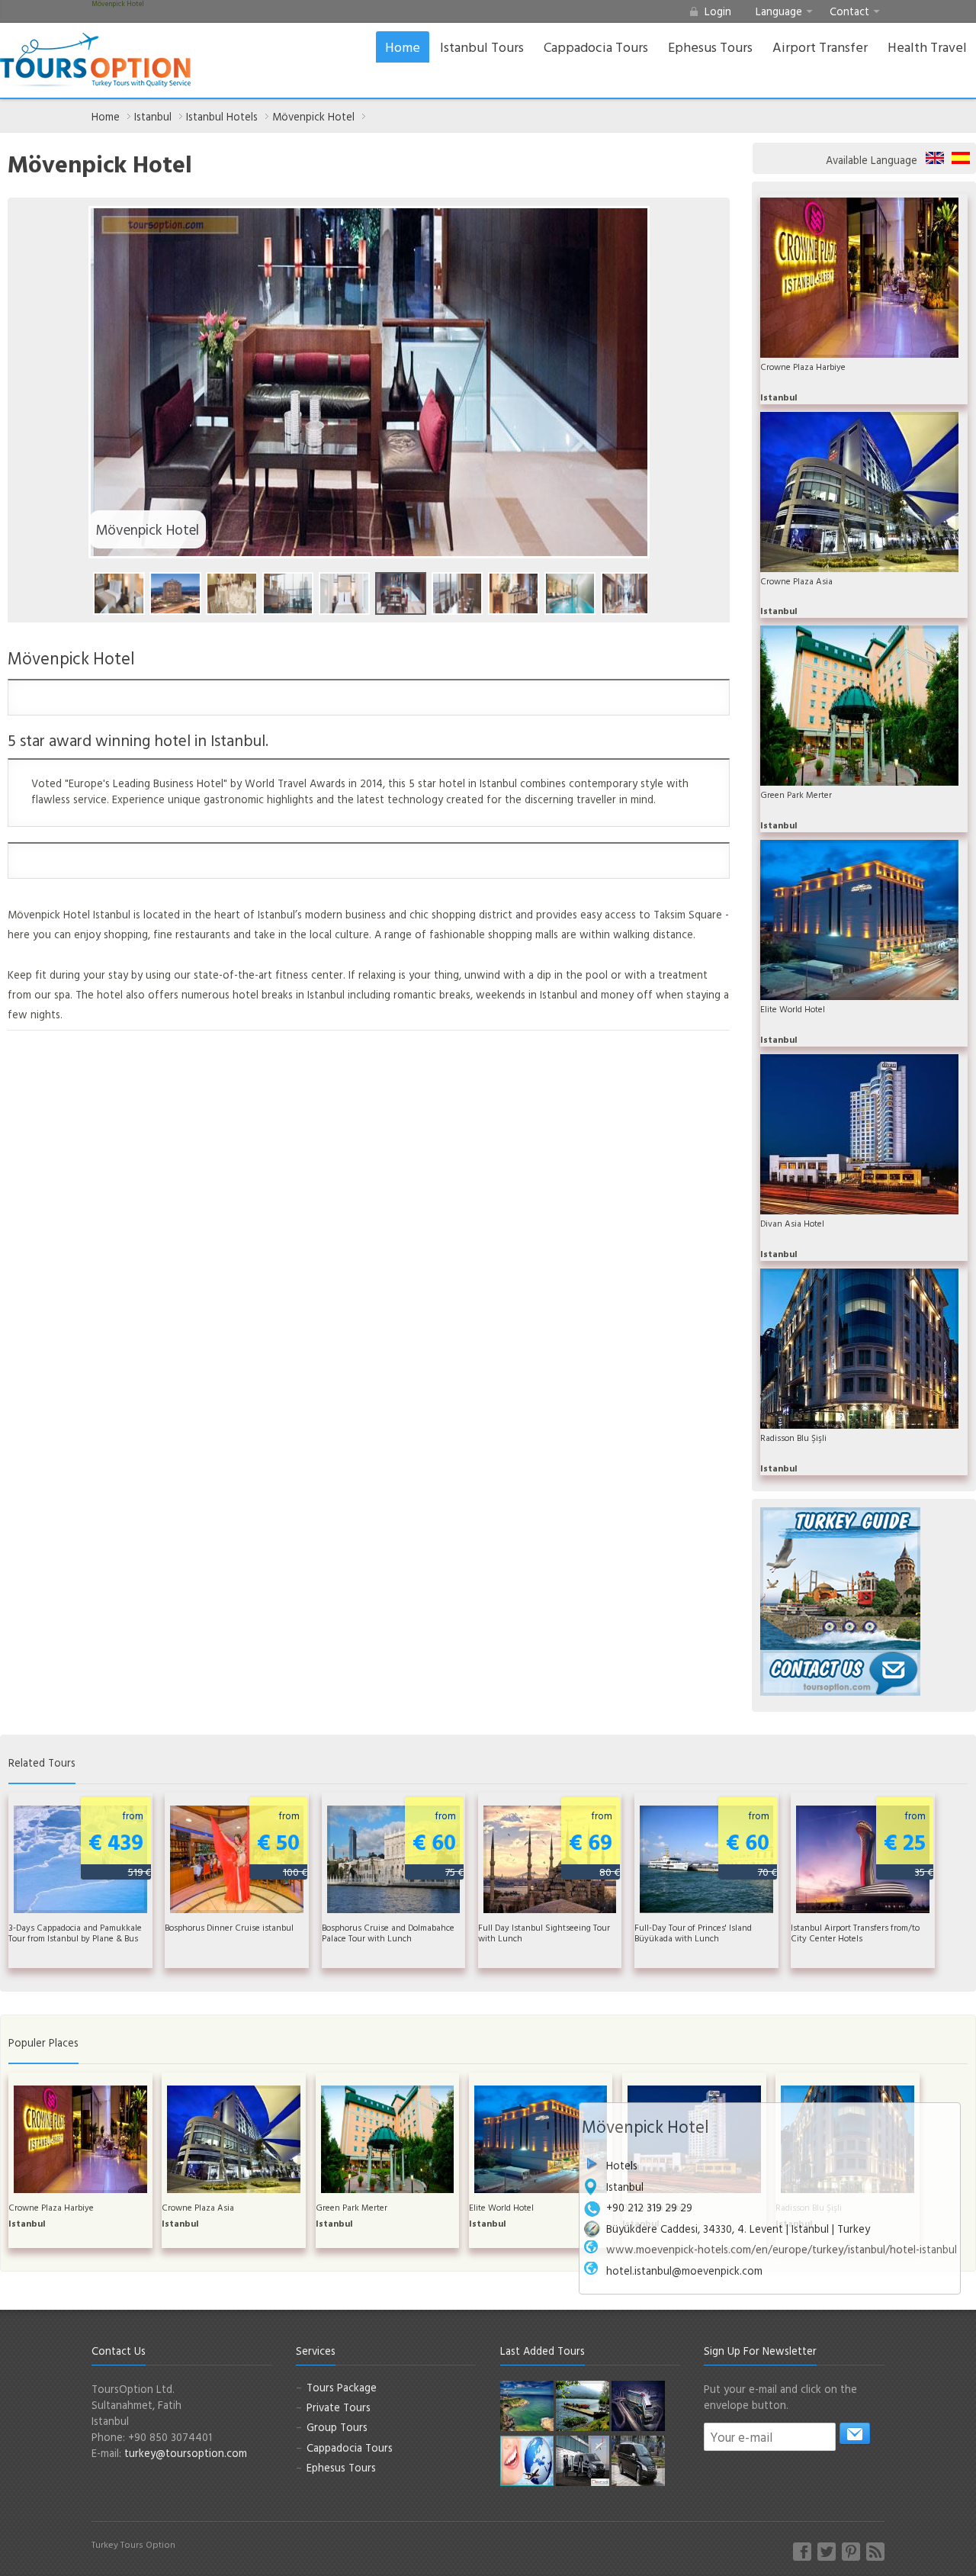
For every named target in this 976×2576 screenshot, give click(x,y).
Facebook (802, 2552)
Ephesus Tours (710, 47)
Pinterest (851, 2552)
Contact (849, 11)
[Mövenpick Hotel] (119, 593)
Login (718, 11)
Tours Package (342, 2387)
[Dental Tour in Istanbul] (527, 2460)
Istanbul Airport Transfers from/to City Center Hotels (855, 1933)
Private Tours (339, 2407)
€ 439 (120, 1843)
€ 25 (909, 1843)
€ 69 (594, 1843)
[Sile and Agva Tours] (527, 2405)
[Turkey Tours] (95, 60)
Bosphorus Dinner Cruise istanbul (229, 1928)
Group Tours (337, 2427)
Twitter (827, 2552)
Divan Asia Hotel (792, 1224)
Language (779, 11)
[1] (855, 2433)
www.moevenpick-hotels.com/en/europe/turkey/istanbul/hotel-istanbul (782, 2249)
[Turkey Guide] (840, 1577)
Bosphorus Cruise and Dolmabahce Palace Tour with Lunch (388, 1933)
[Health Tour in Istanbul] (638, 2405)
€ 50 (282, 1843)
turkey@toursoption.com (186, 2453)
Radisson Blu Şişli (793, 1438)
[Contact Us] (840, 1672)
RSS (875, 2552)
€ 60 (438, 1843)
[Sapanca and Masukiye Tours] (583, 2405)
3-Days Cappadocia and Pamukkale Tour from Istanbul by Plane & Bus (75, 1933)
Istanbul (153, 116)
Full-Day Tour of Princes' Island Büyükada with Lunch (693, 1933)
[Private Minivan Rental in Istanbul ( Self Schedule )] (638, 2460)
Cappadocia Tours (596, 47)
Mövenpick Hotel (313, 116)
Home (403, 47)
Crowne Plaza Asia (796, 581)
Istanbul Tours (482, 47)
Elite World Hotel (793, 1009)
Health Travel (927, 47)
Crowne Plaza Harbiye (803, 367)
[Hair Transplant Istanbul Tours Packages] (583, 2460)
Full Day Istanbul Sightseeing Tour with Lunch (544, 1933)
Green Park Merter (796, 795)
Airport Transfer (820, 47)
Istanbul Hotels (222, 116)
